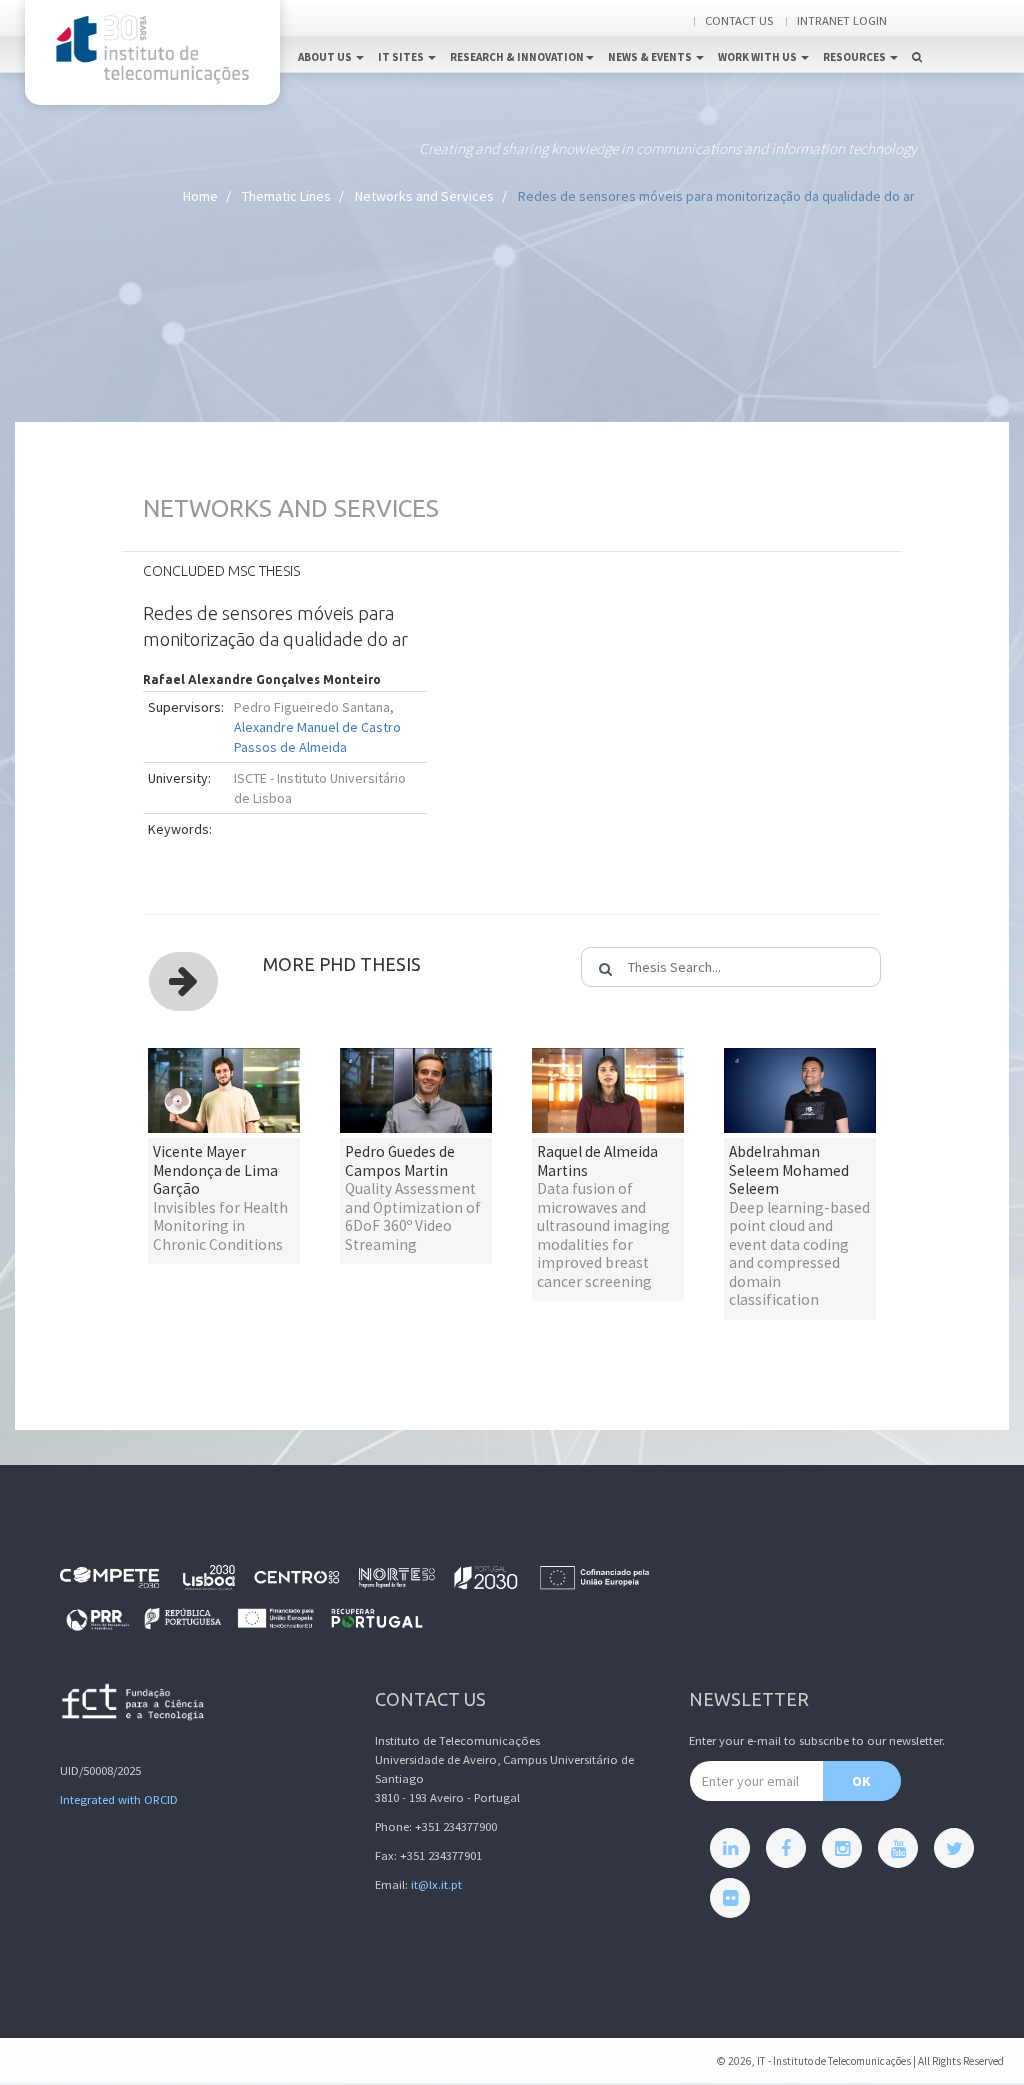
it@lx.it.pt (436, 1884)
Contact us (739, 20)
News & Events (651, 57)
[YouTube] (898, 1848)
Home (200, 196)
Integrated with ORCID (119, 1799)
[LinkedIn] (730, 1848)
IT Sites (402, 57)
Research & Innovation (517, 57)
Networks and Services (424, 196)
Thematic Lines (286, 196)
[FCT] (134, 1705)
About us (326, 57)
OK (861, 1781)
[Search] (917, 36)
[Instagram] (842, 1848)
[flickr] (730, 1898)
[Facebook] (786, 1848)
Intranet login (842, 20)
